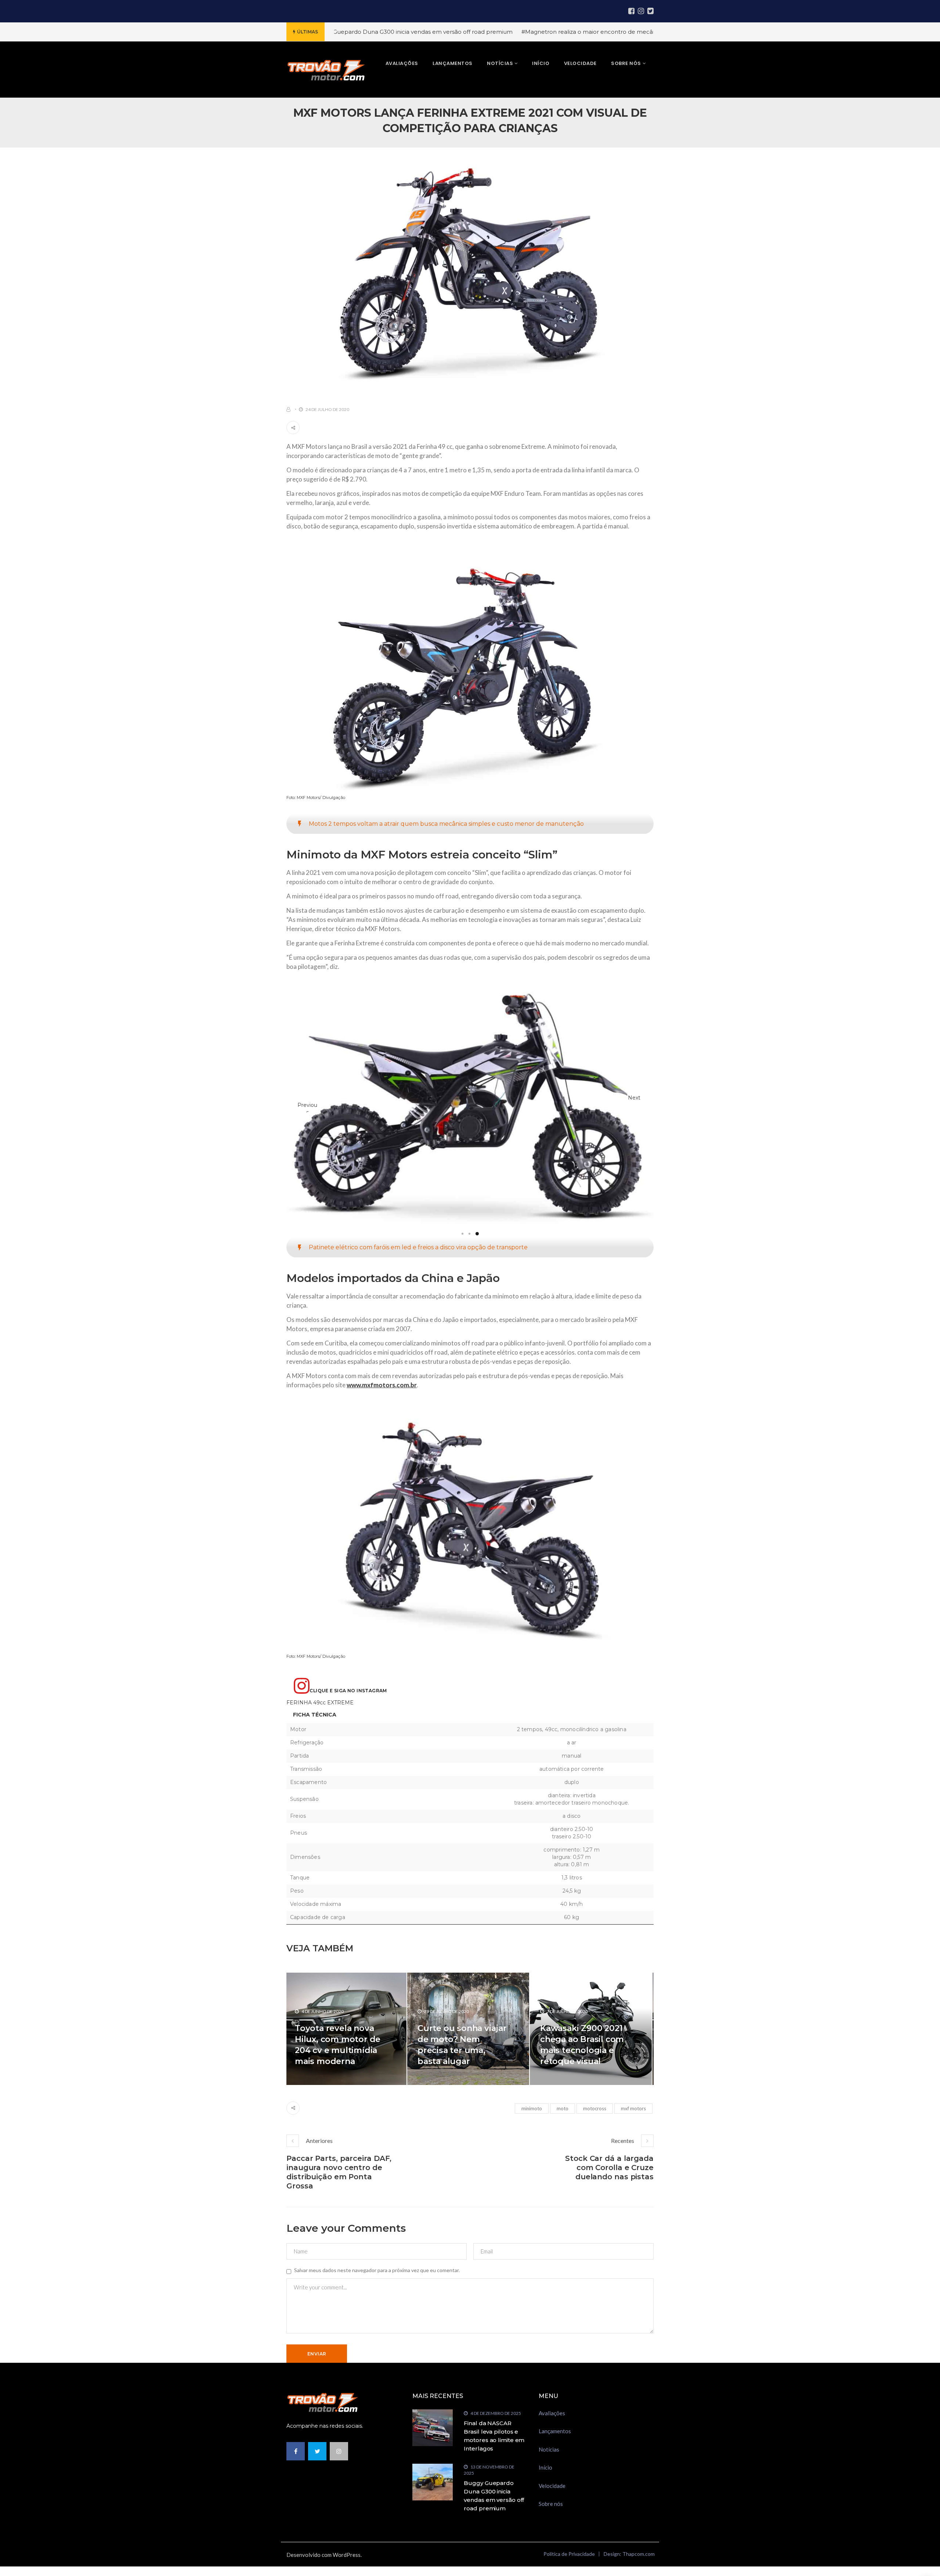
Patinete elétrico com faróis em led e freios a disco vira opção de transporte (418, 1278)
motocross (595, 2139)
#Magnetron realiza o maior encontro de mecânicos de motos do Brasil (455, 32)
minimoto (532, 2139)
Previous (307, 1121)
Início (545, 2498)
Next (634, 1112)
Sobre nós (551, 2534)
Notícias (549, 2479)
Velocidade (552, 2516)
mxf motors (633, 2139)
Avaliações (552, 2443)
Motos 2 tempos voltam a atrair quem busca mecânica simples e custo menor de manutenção (446, 824)
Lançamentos (555, 2461)
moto (563, 2139)
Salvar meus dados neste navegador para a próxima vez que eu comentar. (377, 2301)
